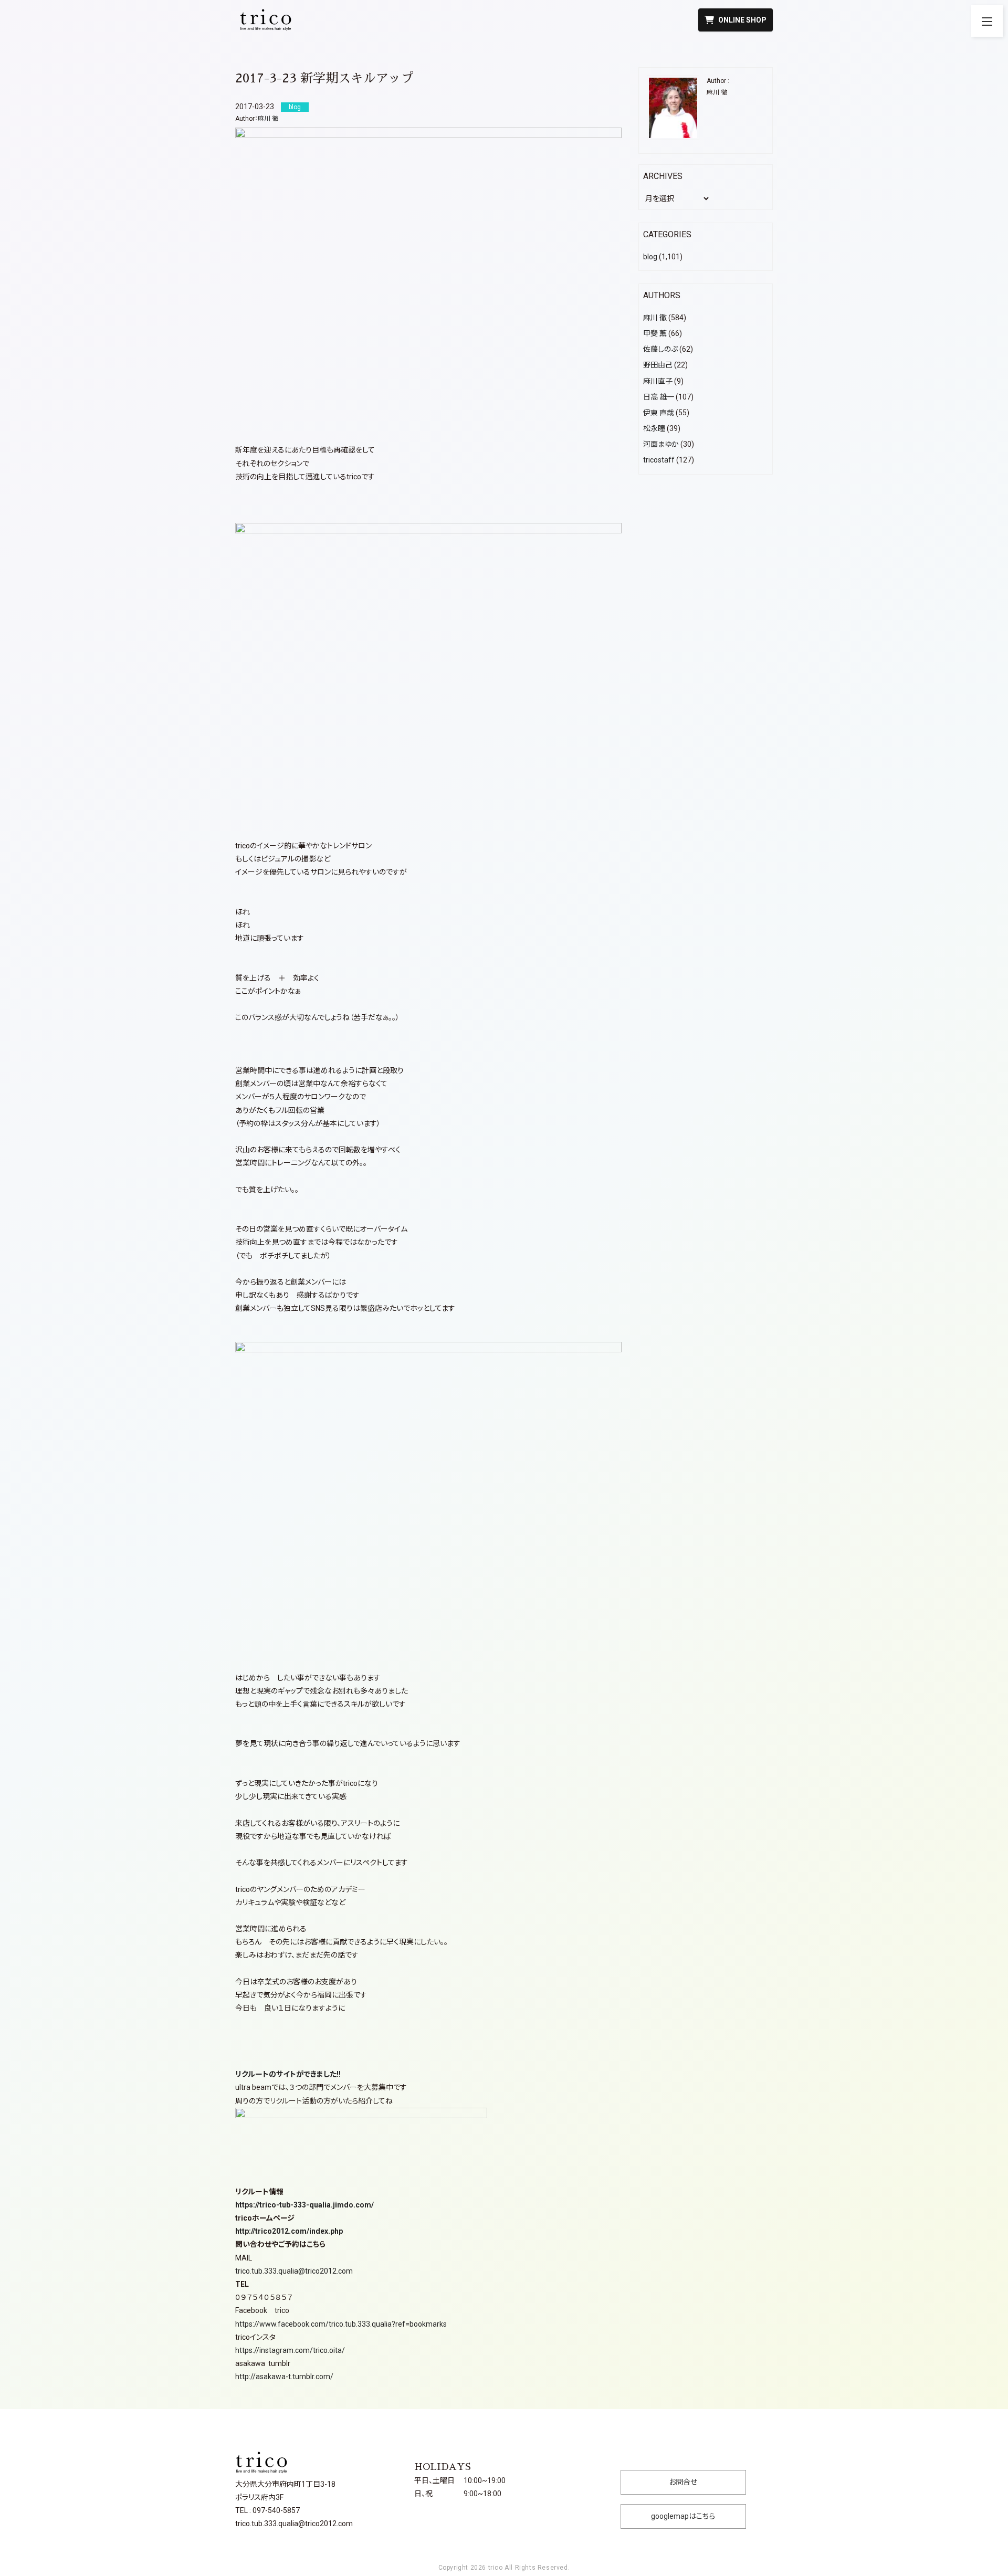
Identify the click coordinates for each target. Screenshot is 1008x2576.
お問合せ (683, 2482)
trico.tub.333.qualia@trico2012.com (294, 2271)
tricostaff (659, 460)
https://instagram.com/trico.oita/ (290, 2350)
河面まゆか (661, 444)
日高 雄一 (659, 397)
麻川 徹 (268, 119)
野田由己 (658, 365)
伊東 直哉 (659, 413)
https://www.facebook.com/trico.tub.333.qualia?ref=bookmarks (341, 2324)
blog (650, 257)
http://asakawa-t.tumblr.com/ (284, 2377)
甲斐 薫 (655, 333)
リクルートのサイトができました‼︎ (288, 2074)
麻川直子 (658, 381)
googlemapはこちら (683, 2516)
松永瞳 (654, 428)
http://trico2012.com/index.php (289, 2231)
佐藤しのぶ (660, 349)
